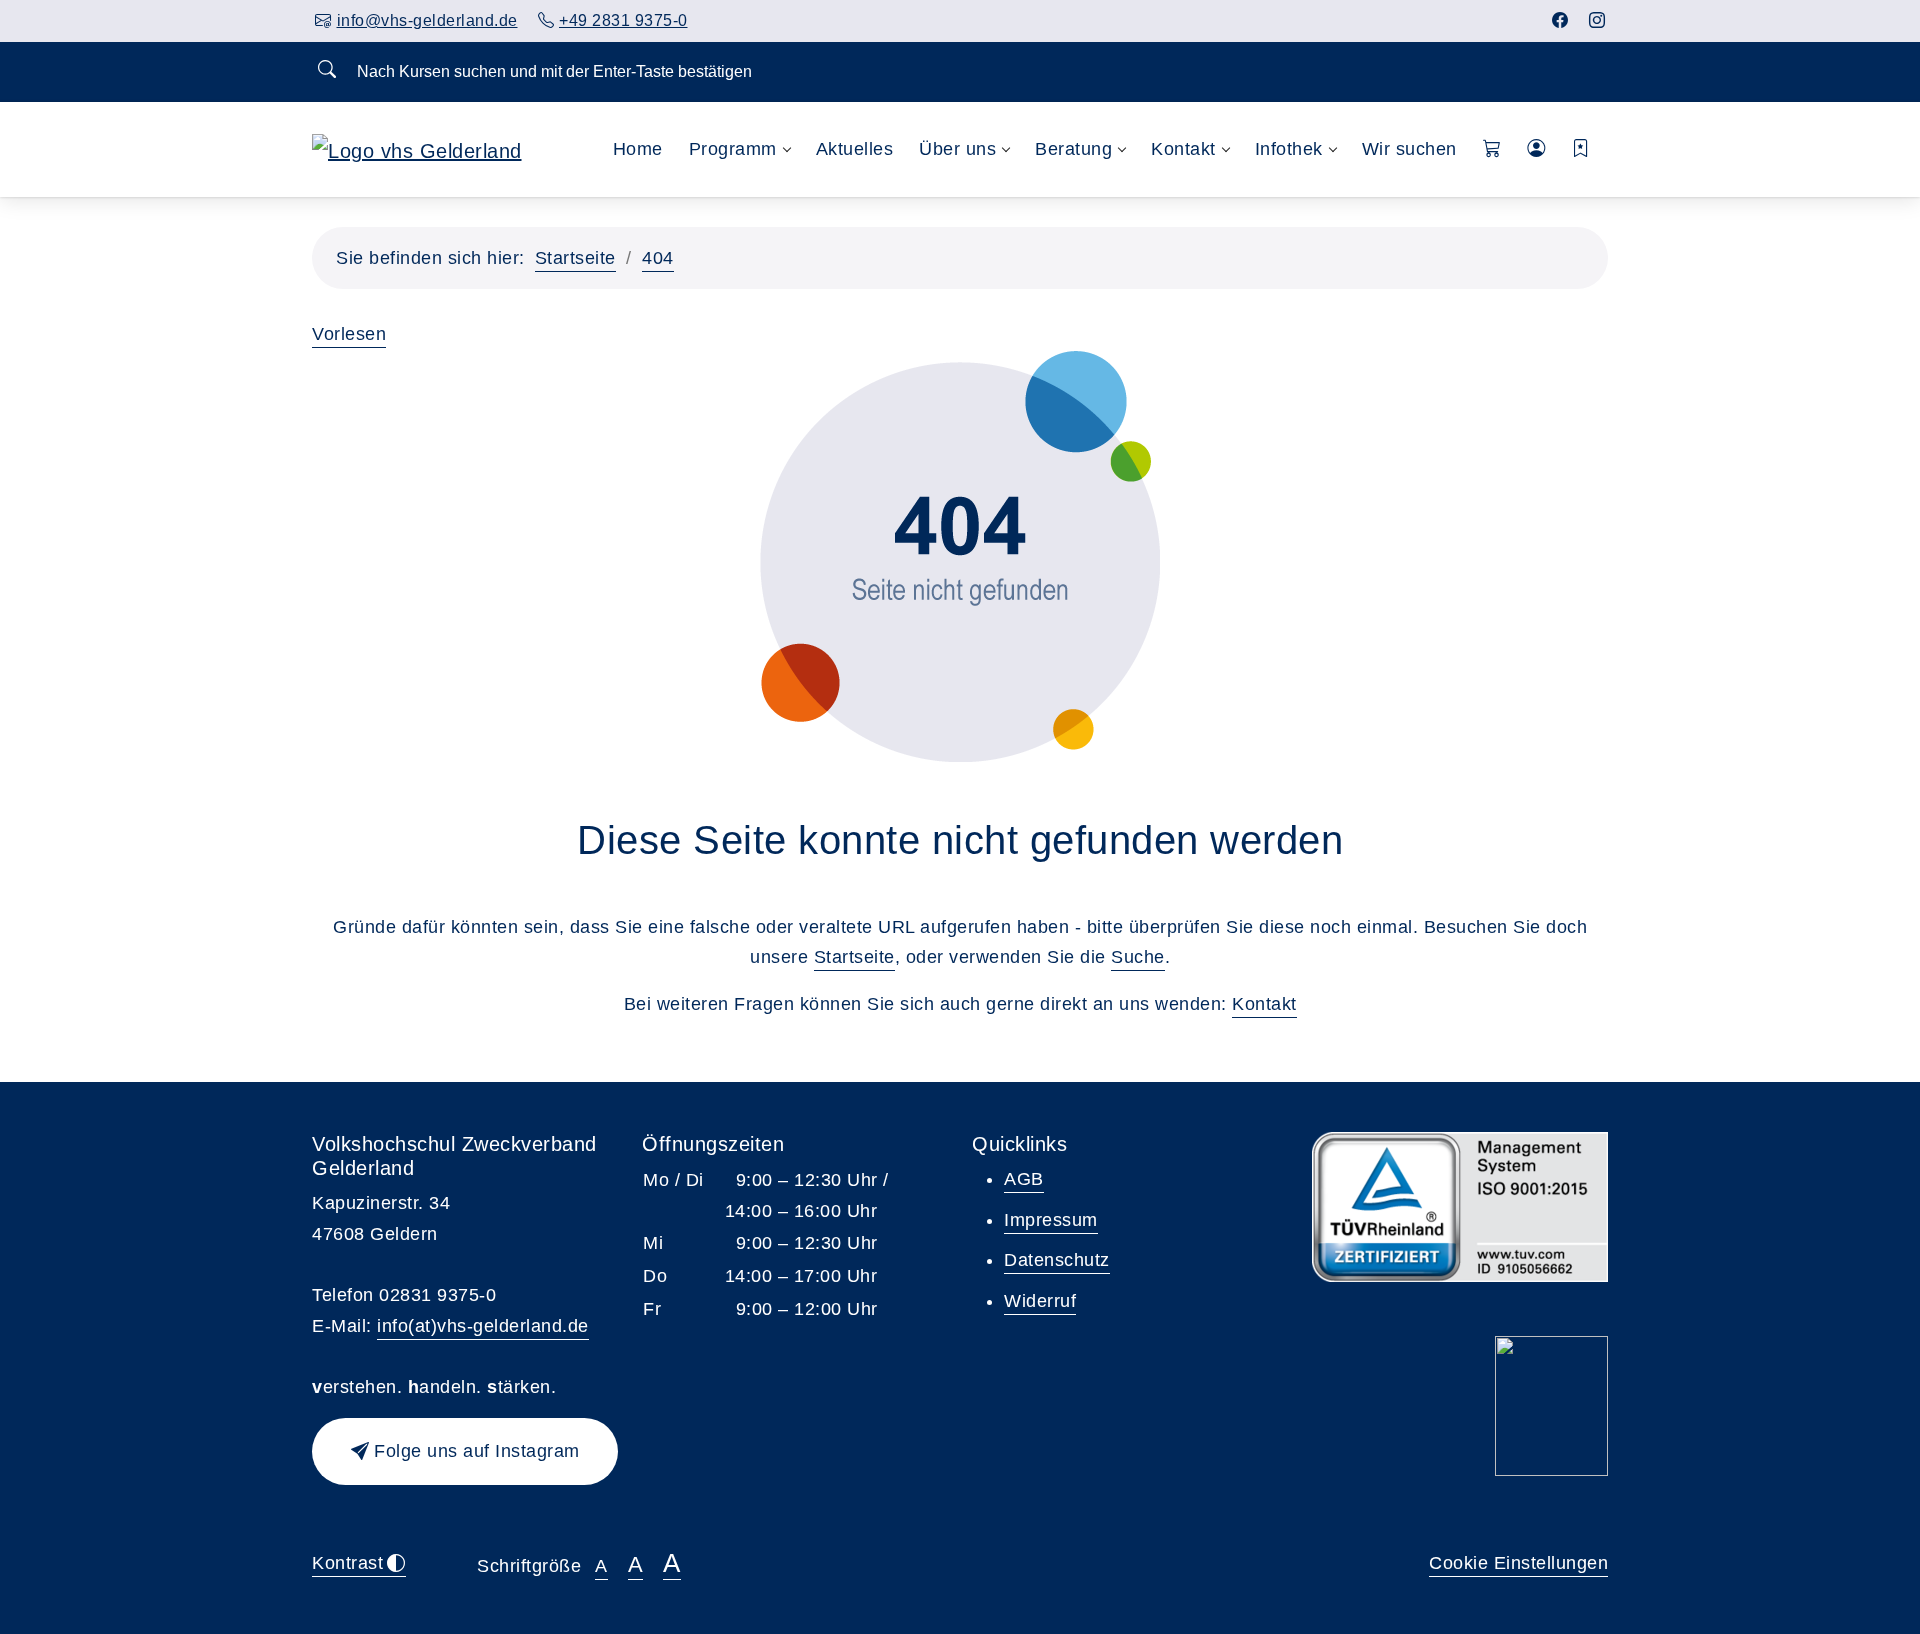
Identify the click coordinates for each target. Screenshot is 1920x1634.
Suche (1138, 957)
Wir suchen (1409, 149)
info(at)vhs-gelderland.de (483, 1326)
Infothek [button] (1289, 149)
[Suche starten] (327, 70)
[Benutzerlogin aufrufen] (1536, 149)
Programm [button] (733, 149)
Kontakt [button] (1183, 149)
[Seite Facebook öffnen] (1560, 20)
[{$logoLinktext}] (417, 149)
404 (658, 258)
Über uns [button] (957, 149)
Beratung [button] (1073, 149)
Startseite (575, 258)
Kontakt (1264, 1004)
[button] (1492, 149)
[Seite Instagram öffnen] (1597, 20)
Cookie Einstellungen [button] (1518, 1563)
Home (638, 149)
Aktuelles (855, 149)
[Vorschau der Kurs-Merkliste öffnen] (1581, 149)
